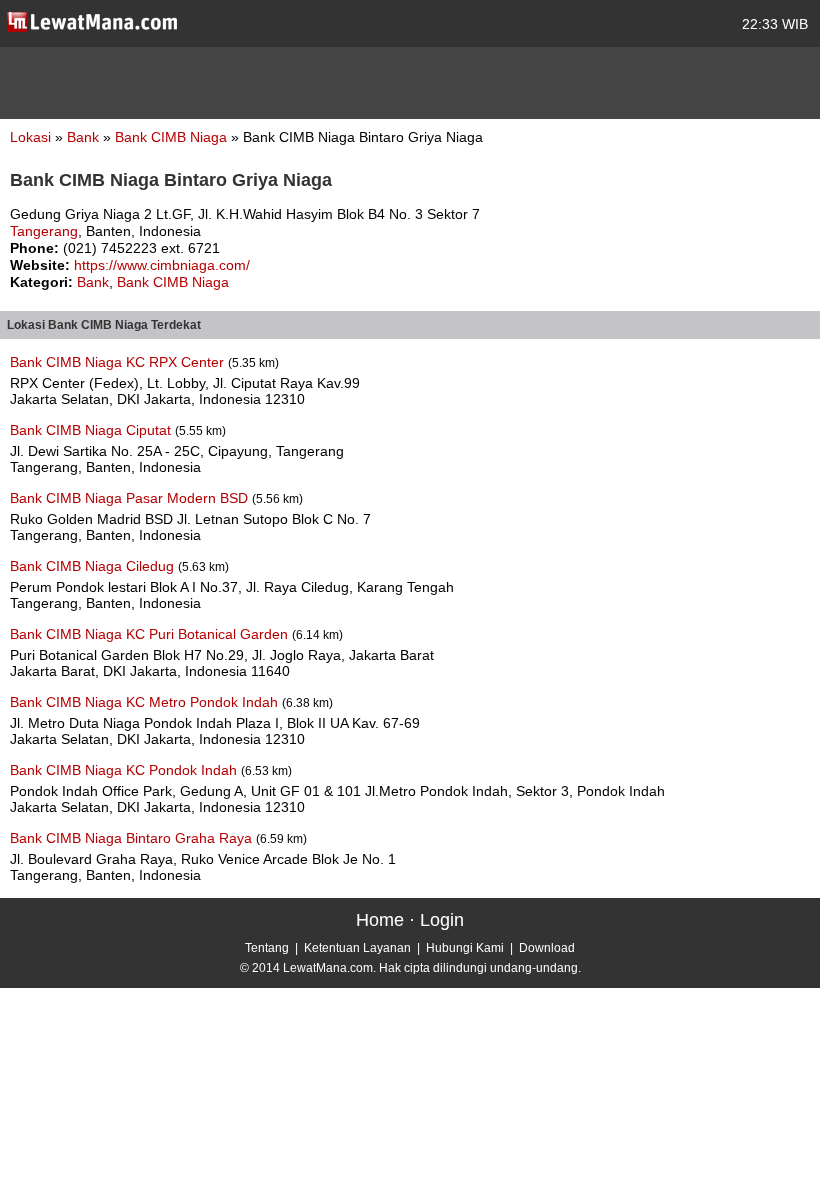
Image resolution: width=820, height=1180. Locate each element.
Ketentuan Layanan (357, 948)
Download (547, 948)
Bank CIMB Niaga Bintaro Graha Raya (133, 838)
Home (380, 920)
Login (442, 920)
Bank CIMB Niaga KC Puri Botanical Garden (151, 634)
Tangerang (44, 231)
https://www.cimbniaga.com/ (162, 265)
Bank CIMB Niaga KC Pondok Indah (125, 770)
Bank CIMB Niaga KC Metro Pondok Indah (146, 702)
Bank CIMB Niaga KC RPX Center (119, 362)
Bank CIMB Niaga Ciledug (94, 566)
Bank (85, 137)
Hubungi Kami (465, 948)
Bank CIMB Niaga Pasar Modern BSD (131, 498)
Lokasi (30, 137)
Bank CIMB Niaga (173, 137)
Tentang (267, 948)
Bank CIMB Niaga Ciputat (92, 430)
